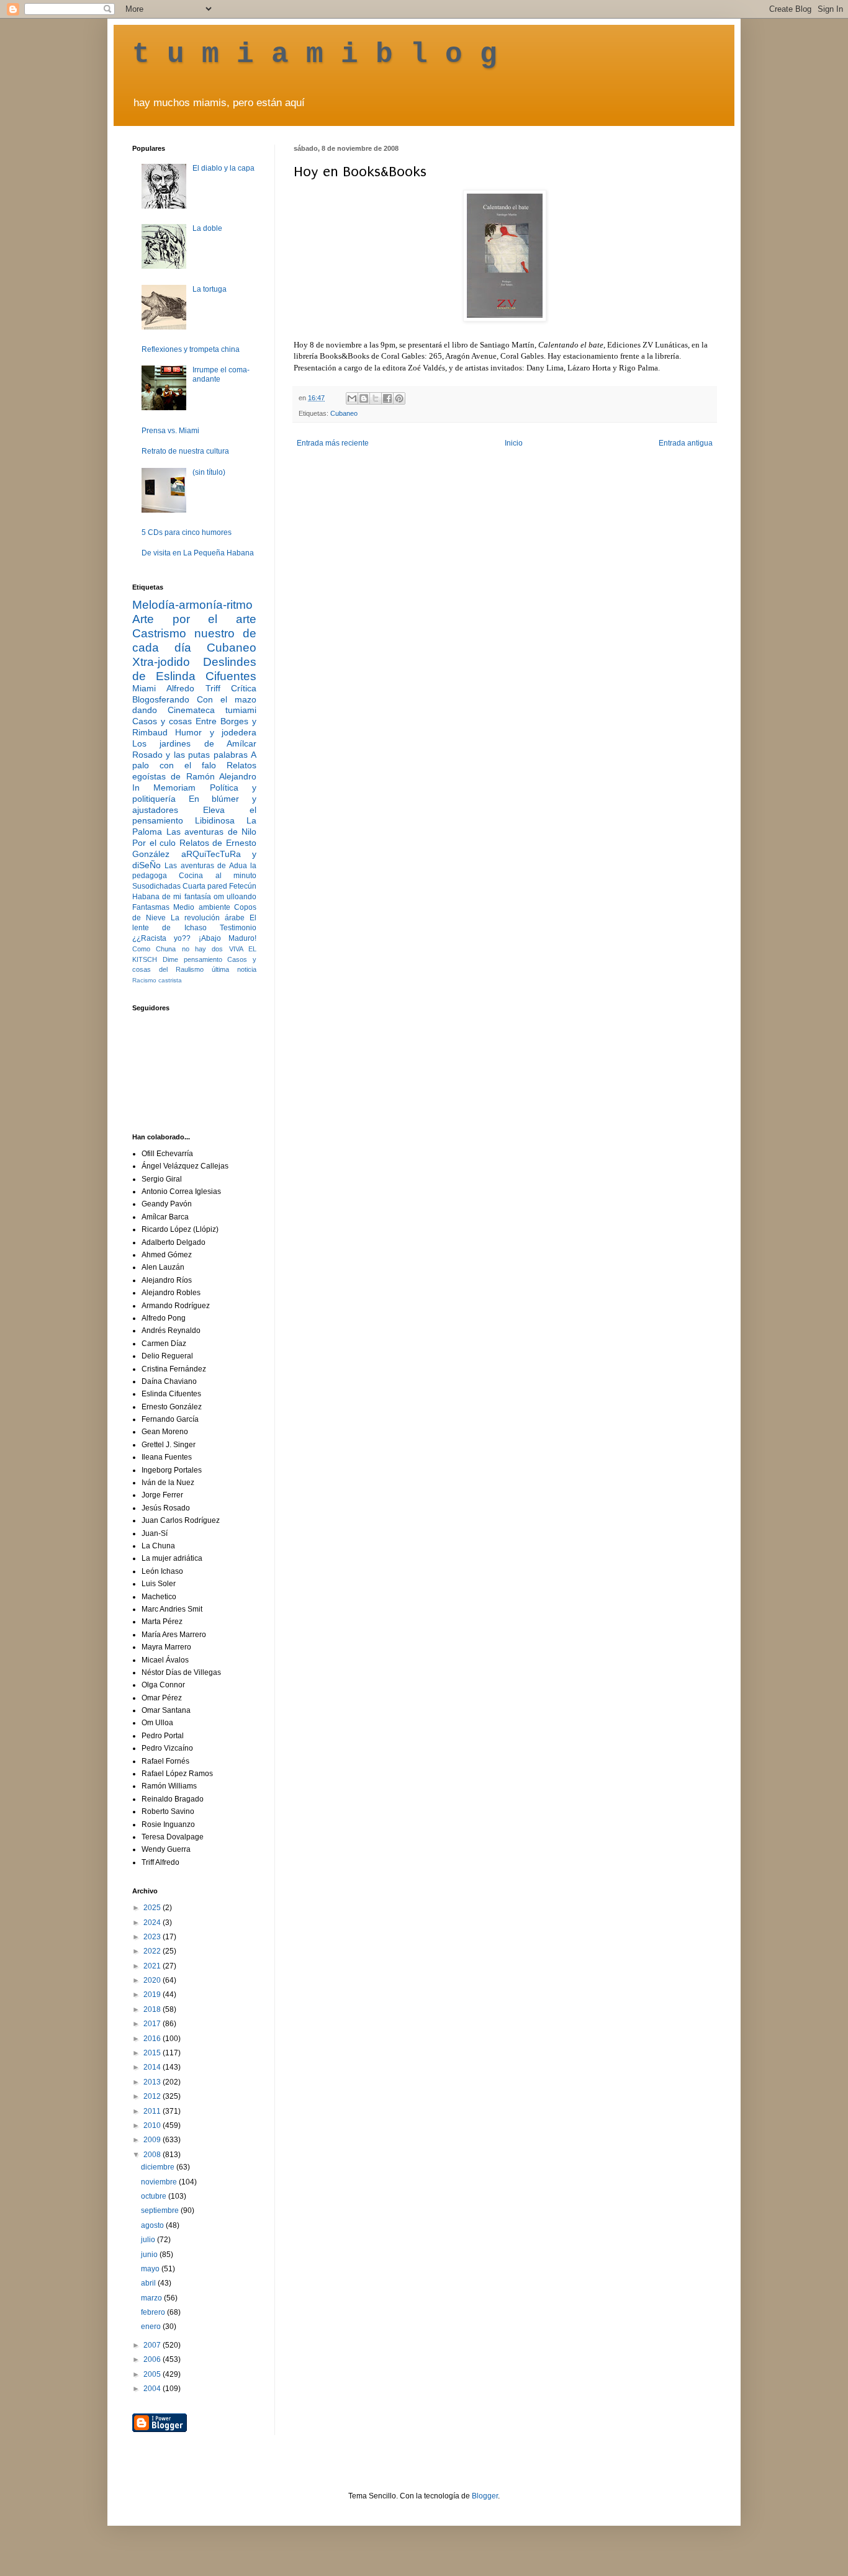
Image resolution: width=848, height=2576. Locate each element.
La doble (207, 228)
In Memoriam (164, 788)
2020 (153, 1980)
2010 (153, 2125)
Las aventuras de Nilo (212, 832)
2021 (153, 1966)
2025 (153, 1908)
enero (152, 2327)
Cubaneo (344, 413)
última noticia (234, 969)
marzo (152, 2298)
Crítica (244, 688)
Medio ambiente (201, 907)
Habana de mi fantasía (172, 897)
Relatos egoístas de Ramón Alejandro (194, 771)
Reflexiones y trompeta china (191, 349)
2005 (153, 2374)
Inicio (514, 443)
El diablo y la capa (223, 168)
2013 (153, 2082)
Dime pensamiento (192, 959)
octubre (155, 2196)
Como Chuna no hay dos (178, 949)
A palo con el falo (194, 760)
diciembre (159, 2167)
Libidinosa (215, 820)
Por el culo (154, 843)
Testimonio (238, 928)
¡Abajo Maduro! (228, 938)
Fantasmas (151, 907)
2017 (153, 2024)
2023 (153, 1937)
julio (149, 2240)
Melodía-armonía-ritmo (192, 605)
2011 (153, 2111)
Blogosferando (161, 699)
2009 (153, 2140)
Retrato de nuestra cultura (185, 451)
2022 (153, 1951)
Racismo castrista (157, 980)
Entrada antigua (686, 443)
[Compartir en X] (376, 398)
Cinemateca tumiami (212, 710)
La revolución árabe (208, 918)
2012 (153, 2096)
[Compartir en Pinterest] (399, 398)
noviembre (160, 2182)
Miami (144, 688)
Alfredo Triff (193, 688)
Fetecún (243, 886)
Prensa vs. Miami (170, 431)
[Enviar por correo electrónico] (352, 398)
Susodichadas (156, 886)
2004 (153, 2389)
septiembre (161, 2210)
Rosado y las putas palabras (190, 755)
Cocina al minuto (218, 876)
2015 (153, 2053)
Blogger (485, 2496)
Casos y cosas (162, 721)
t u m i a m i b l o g (315, 55)
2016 (153, 2039)
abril (149, 2283)
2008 (153, 2155)
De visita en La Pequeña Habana (198, 553)
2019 (153, 1995)
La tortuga (210, 289)
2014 (153, 2067)
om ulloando (235, 897)
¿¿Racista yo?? (161, 938)
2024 (153, 1923)
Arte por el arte (194, 619)
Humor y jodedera (216, 732)
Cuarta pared (205, 886)
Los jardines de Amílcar (194, 743)
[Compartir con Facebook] (387, 398)
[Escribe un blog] (364, 398)
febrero (154, 2312)
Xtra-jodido (161, 662)
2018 (153, 2009)
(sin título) (209, 472)
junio (150, 2255)
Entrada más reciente (333, 443)
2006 (153, 2359)
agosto (153, 2225)
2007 (153, 2345)
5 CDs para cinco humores (187, 532)
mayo (151, 2269)
